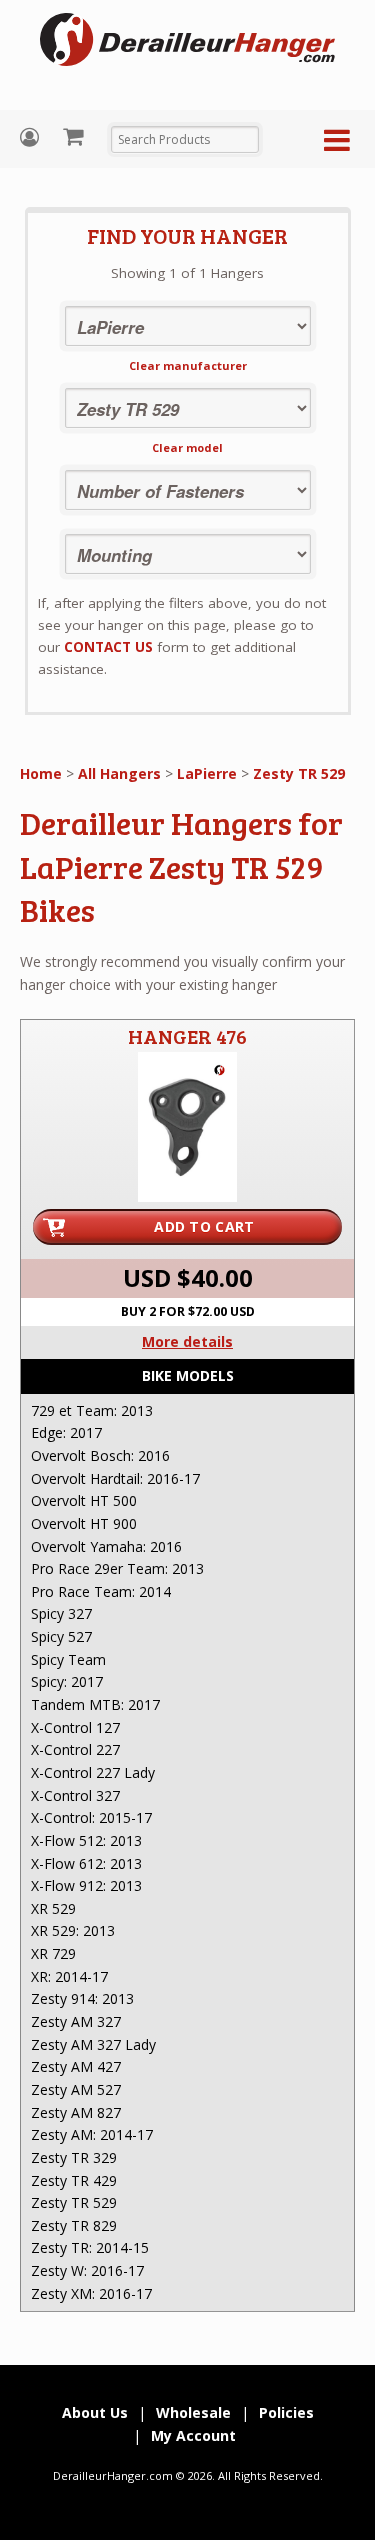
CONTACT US (108, 647)
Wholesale (193, 2412)
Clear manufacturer (188, 365)
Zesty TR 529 (299, 773)
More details (187, 1341)
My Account (32, 137)
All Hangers (119, 773)
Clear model (187, 447)
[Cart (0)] (75, 136)
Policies (286, 2412)
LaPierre (207, 773)
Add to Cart (204, 1226)
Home (41, 773)
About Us (95, 2412)
